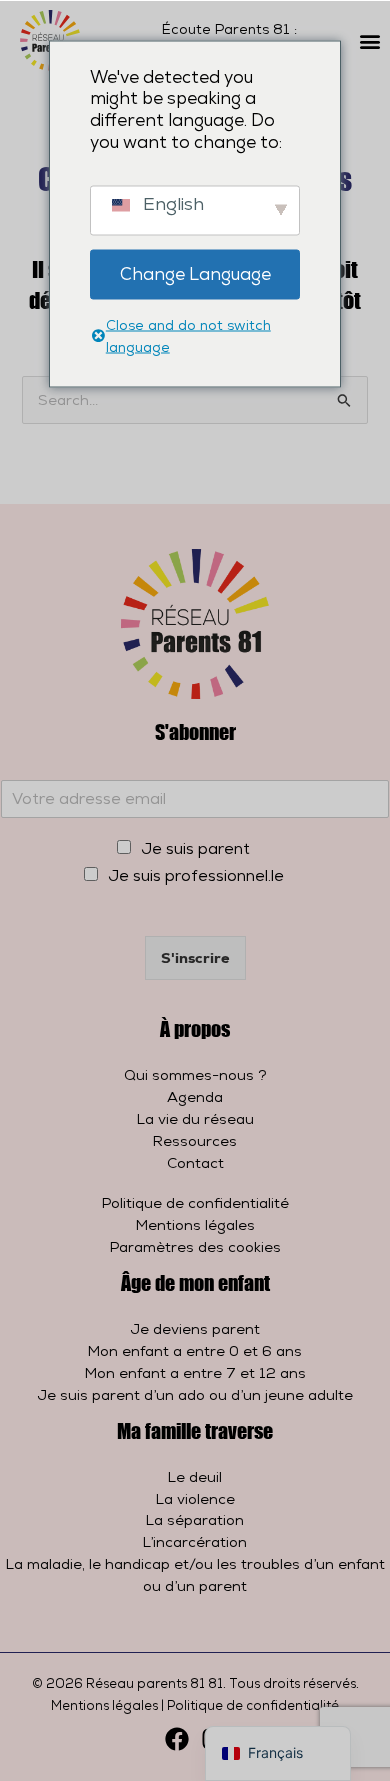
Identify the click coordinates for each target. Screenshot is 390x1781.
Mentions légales (195, 1224)
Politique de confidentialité (195, 1202)
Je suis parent (195, 848)
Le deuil (195, 1476)
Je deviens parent (195, 1328)
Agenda (195, 1096)
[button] (370, 40)
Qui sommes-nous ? (195, 1074)
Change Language (195, 274)
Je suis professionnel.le (196, 875)
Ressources (195, 1140)
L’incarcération (195, 1541)
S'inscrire (195, 957)
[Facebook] (177, 1739)
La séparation (195, 1519)
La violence (195, 1498)
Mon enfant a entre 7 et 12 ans (195, 1372)
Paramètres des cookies (195, 1246)
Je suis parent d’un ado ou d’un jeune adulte (195, 1394)
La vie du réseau (195, 1118)
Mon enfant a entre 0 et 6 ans (195, 1350)
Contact (195, 1162)
